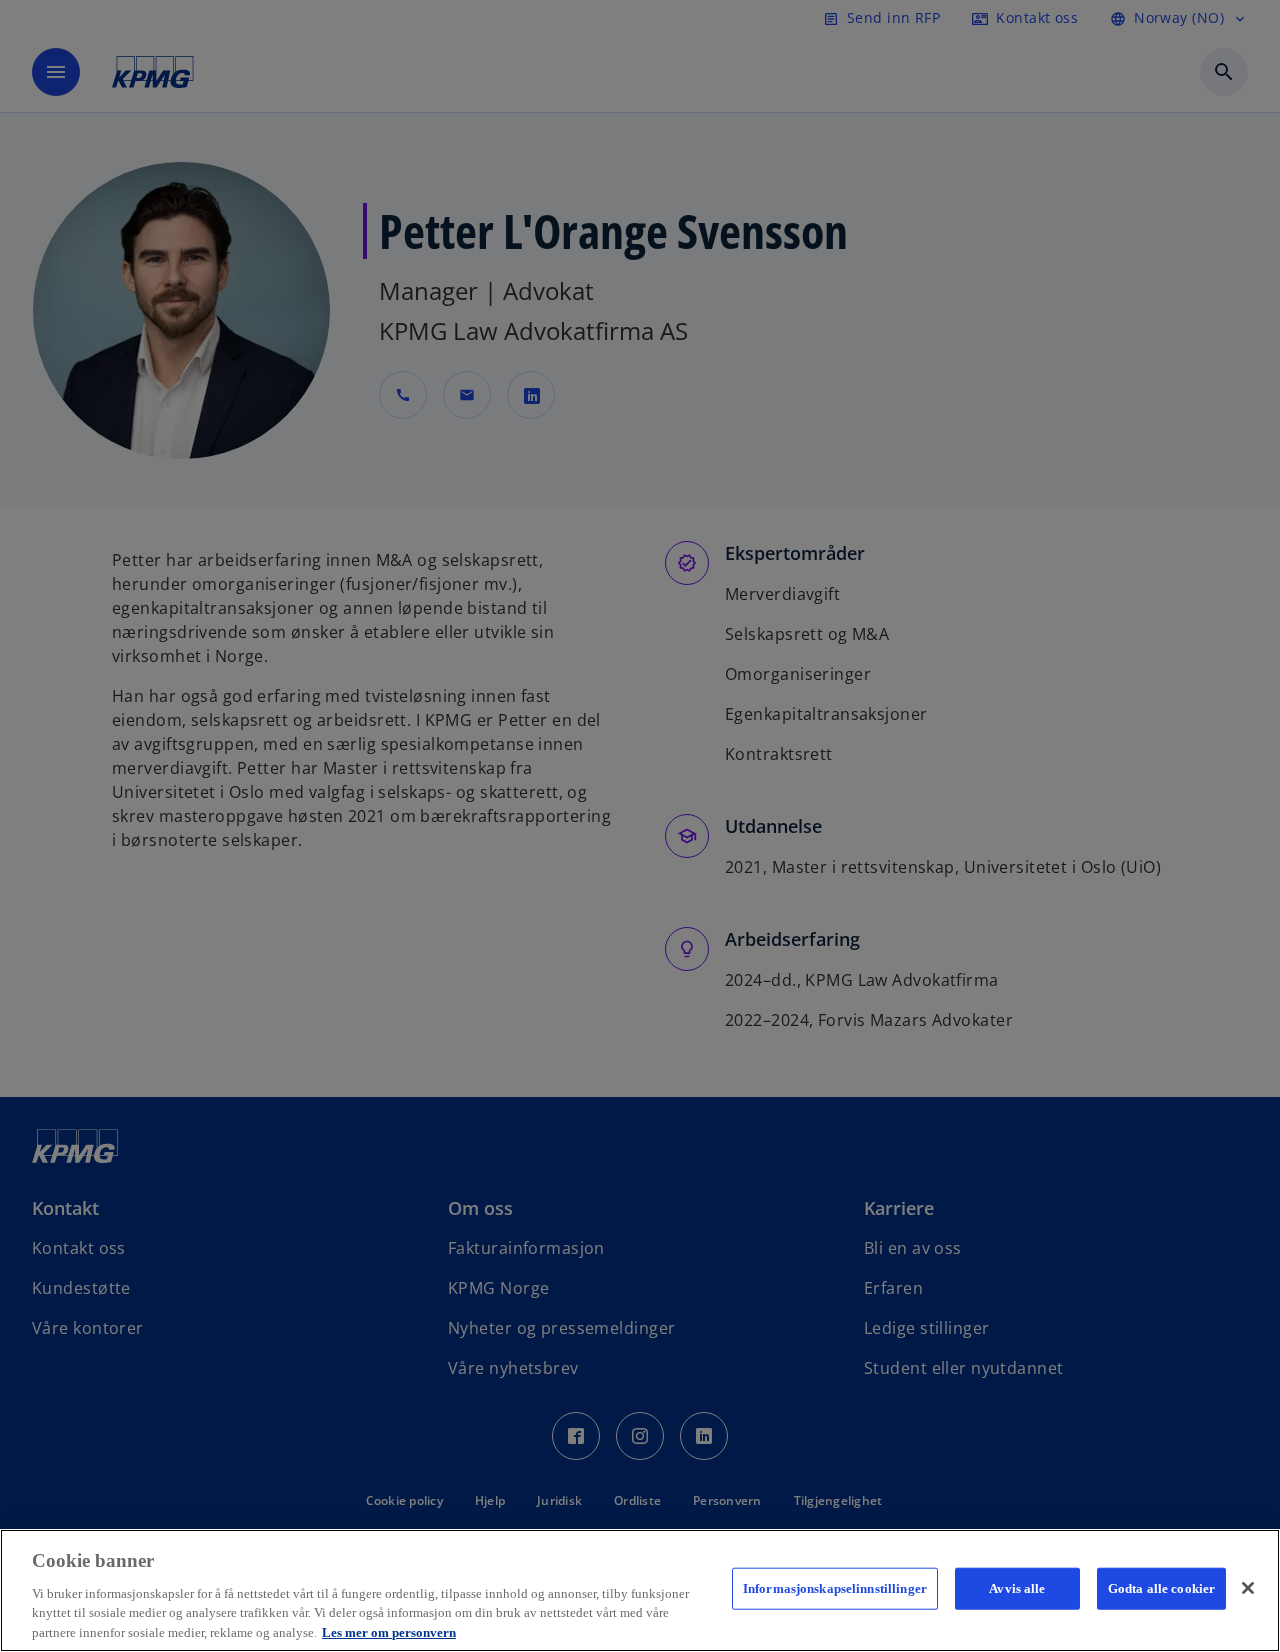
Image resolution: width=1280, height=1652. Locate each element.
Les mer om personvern (389, 1631)
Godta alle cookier (1161, 1588)
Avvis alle (1017, 1588)
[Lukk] (1248, 1588)
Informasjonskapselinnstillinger (835, 1588)
